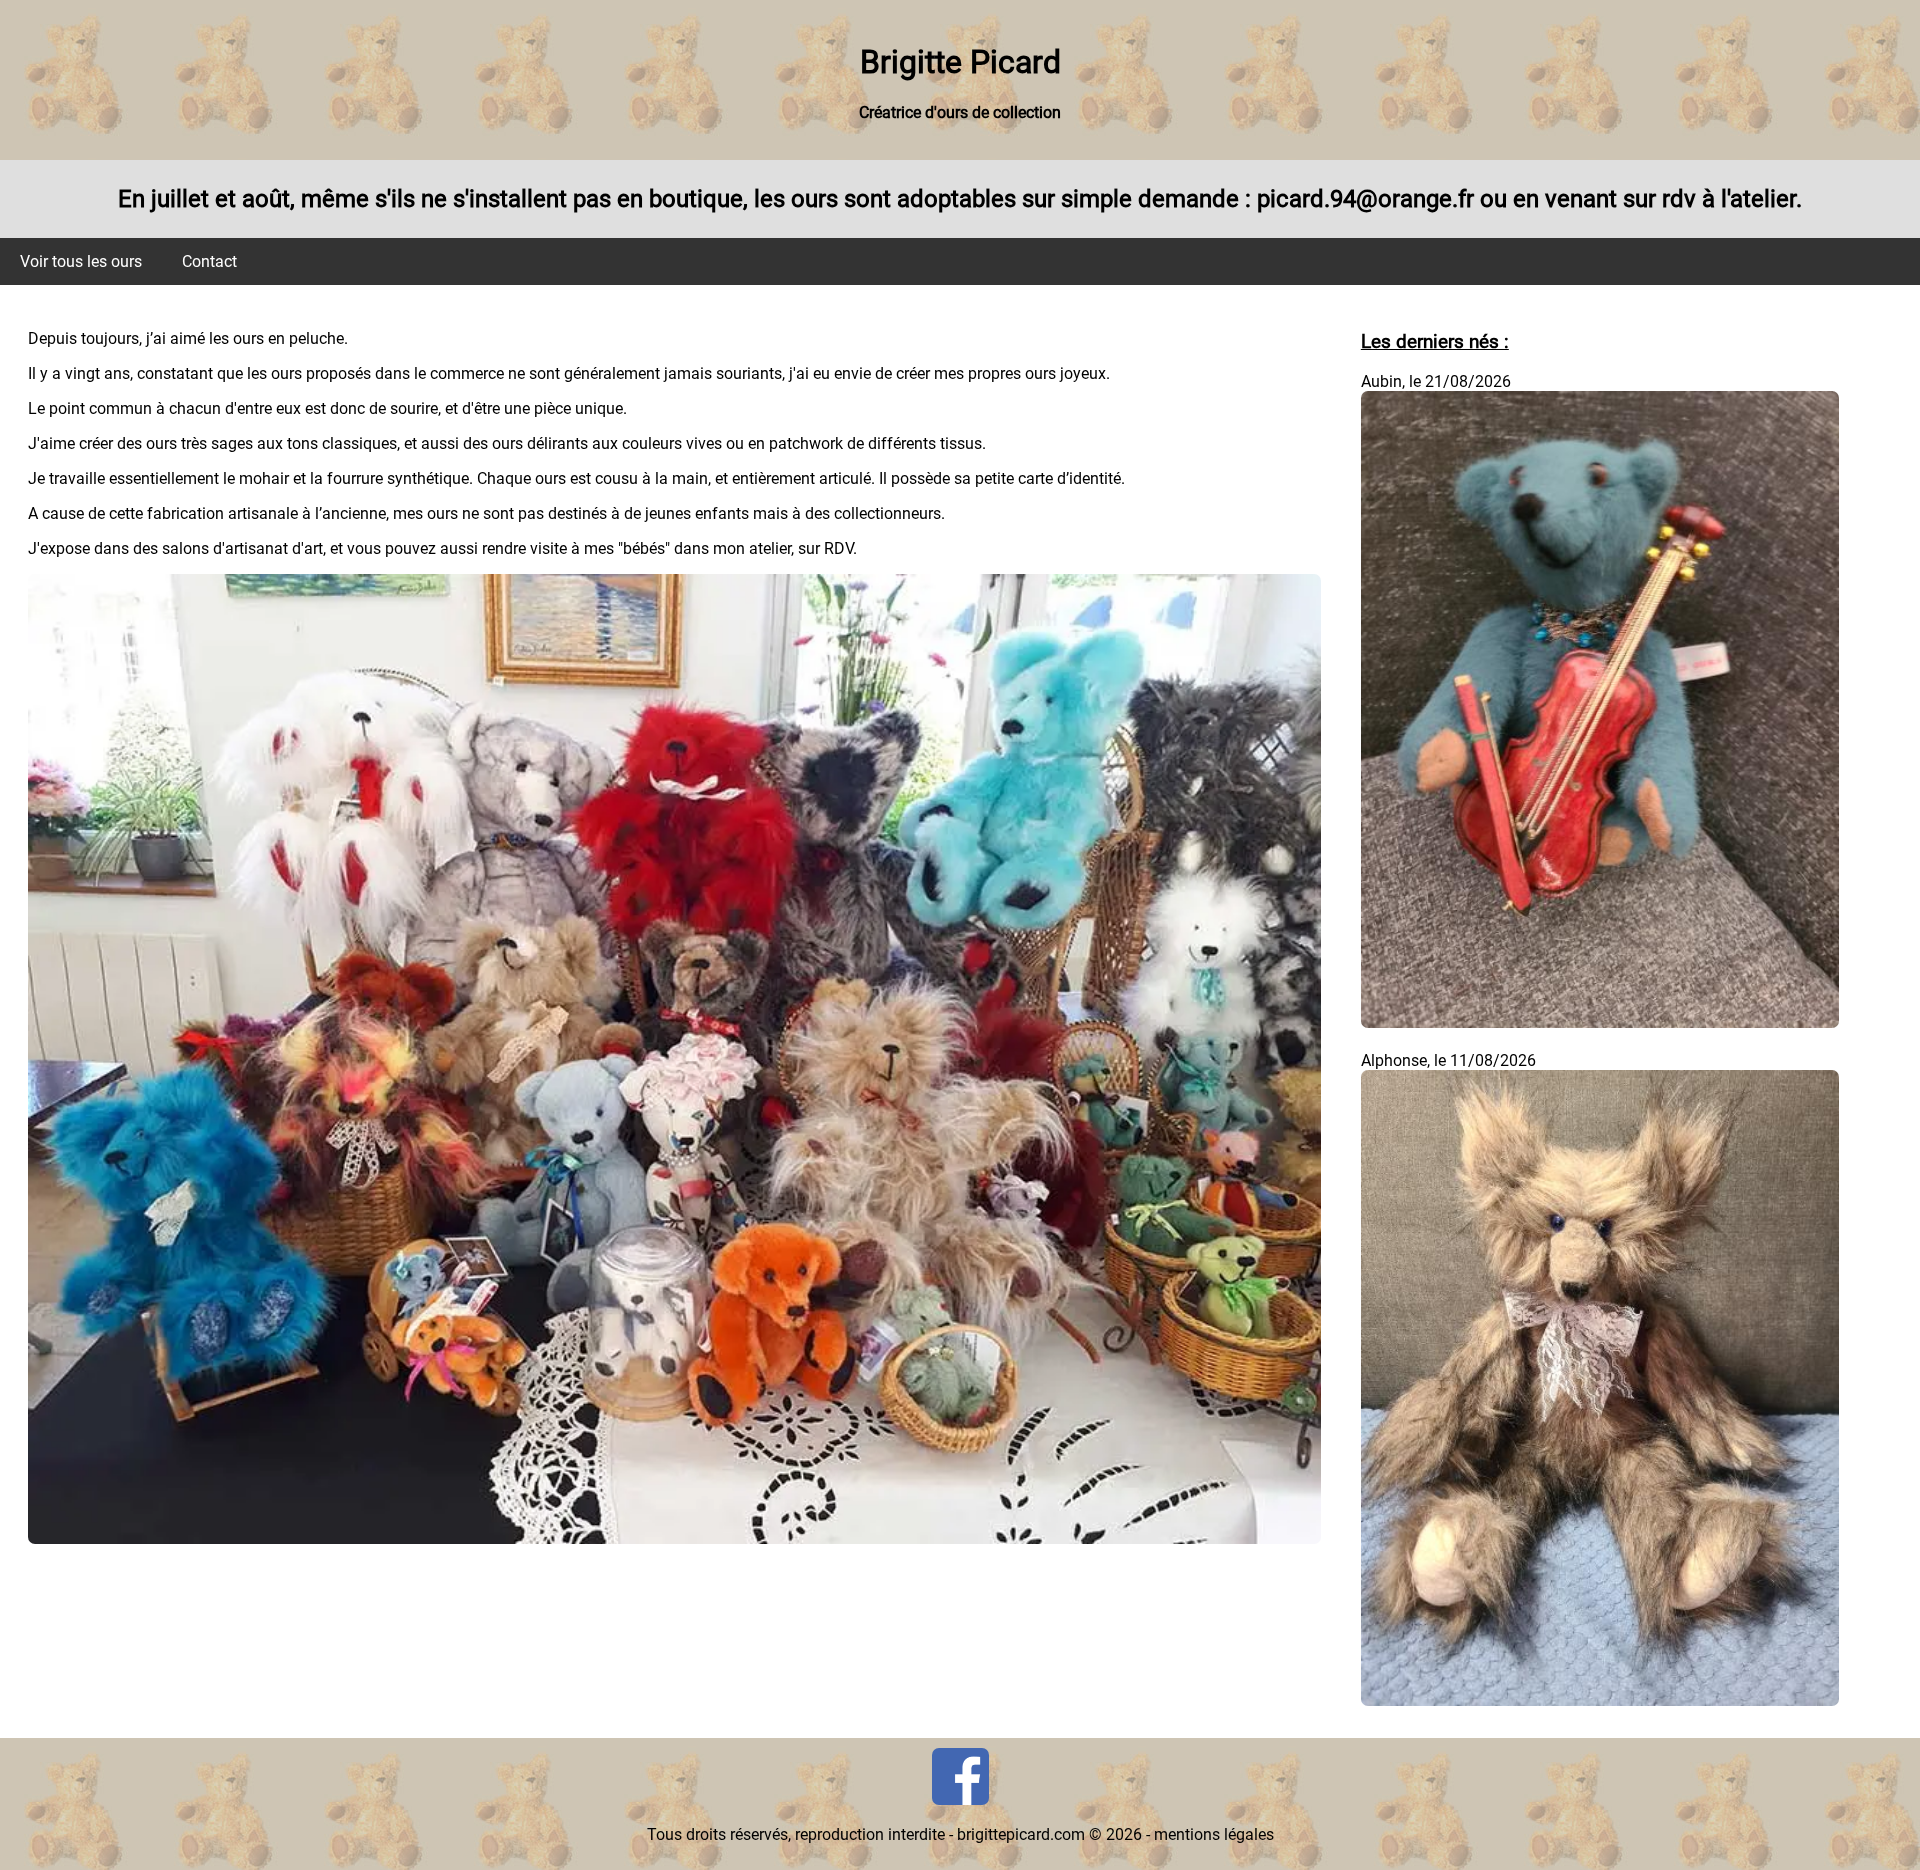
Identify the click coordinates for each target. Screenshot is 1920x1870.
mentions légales (1214, 1834)
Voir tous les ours (81, 261)
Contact (209, 261)
